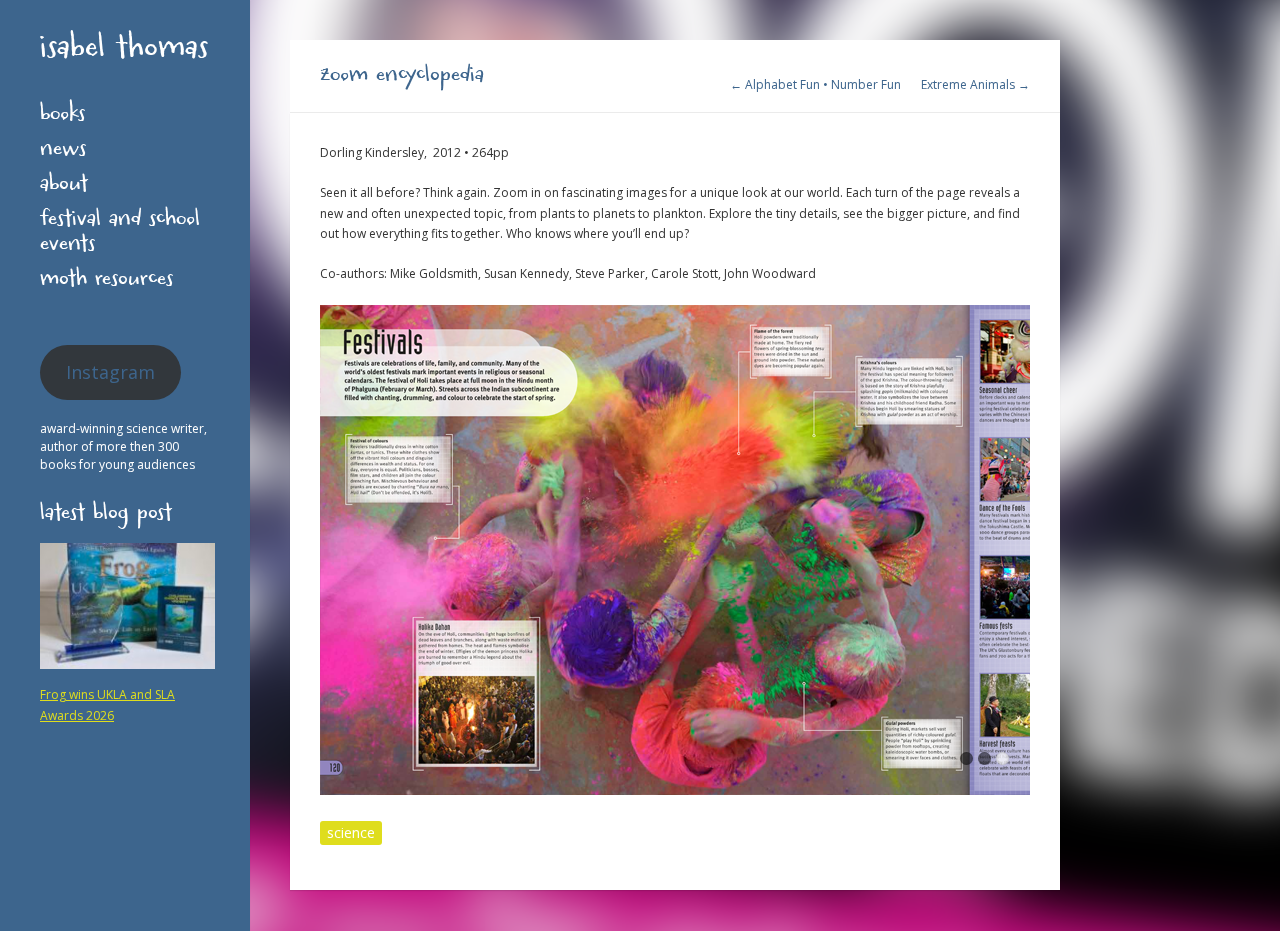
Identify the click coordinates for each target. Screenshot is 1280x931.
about (64, 187)
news (63, 152)
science (351, 832)
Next (1015, 555)
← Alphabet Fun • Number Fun (815, 85)
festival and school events (120, 234)
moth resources (106, 282)
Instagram (110, 372)
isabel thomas (124, 51)
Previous (335, 555)
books (62, 117)
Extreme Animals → (975, 85)
